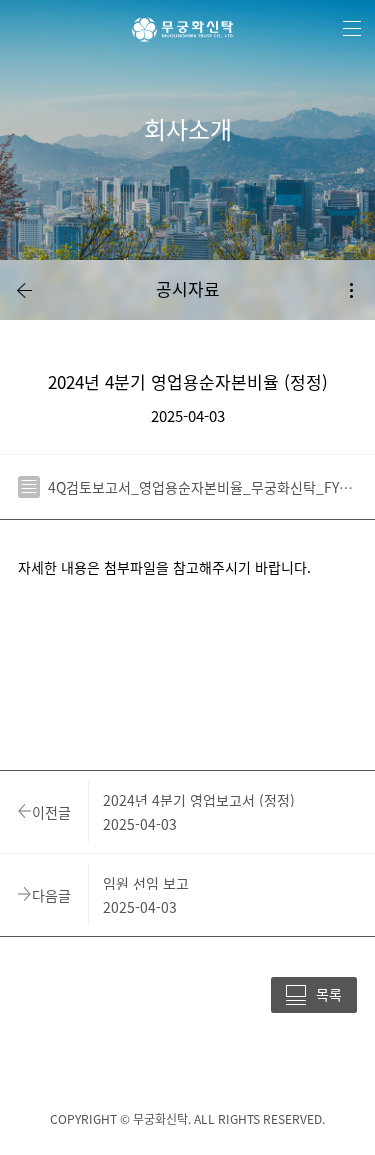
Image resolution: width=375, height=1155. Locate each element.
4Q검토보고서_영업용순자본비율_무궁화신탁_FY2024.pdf (202, 487)
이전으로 (24, 290)
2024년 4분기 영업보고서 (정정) (199, 800)
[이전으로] (24, 290)
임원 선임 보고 (146, 883)
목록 (329, 994)
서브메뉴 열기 (351, 290)
